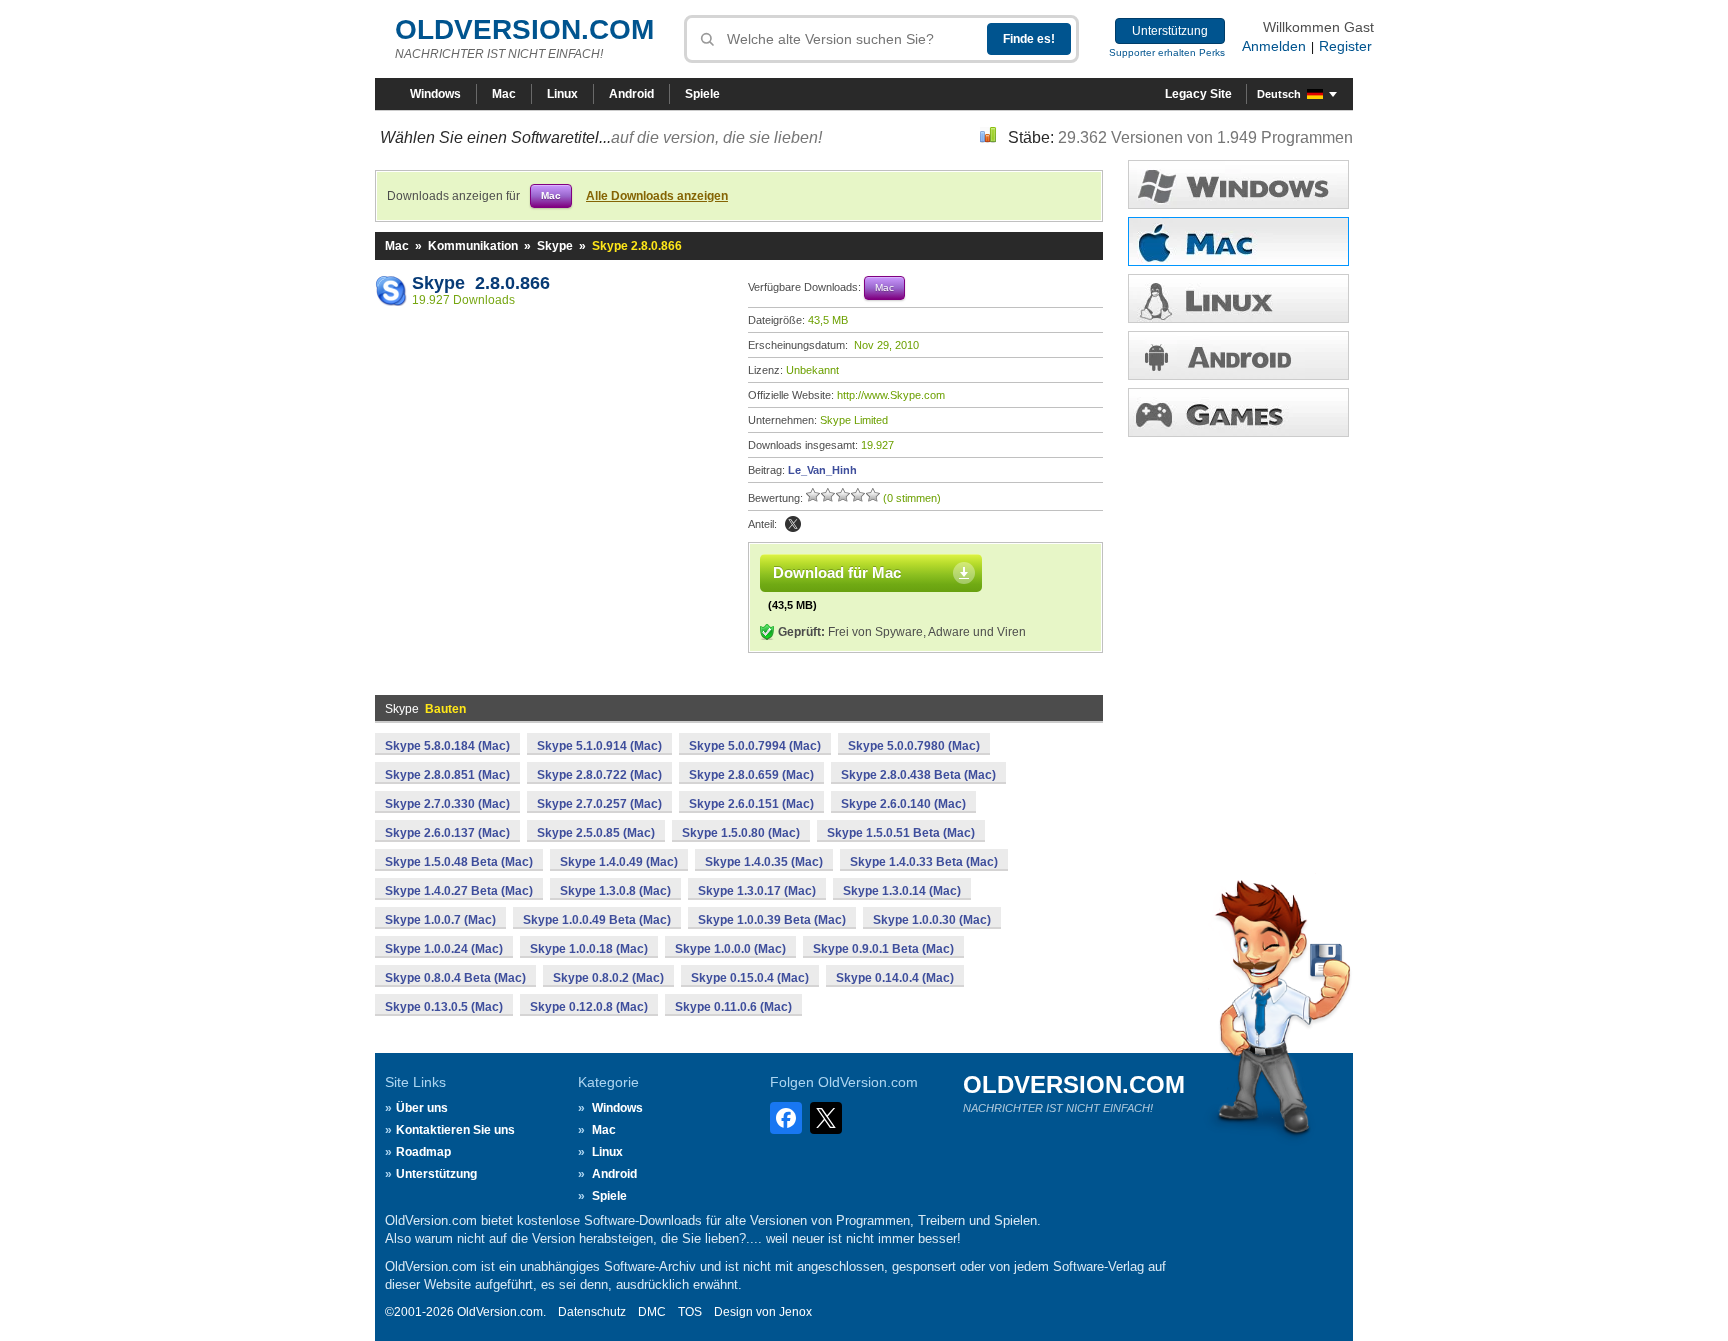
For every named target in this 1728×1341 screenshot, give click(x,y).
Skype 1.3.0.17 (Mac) (757, 891)
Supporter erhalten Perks (1167, 52)
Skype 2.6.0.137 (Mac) (447, 833)
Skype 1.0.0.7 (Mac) (440, 920)
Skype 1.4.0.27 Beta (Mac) (459, 891)
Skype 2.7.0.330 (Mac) (447, 804)
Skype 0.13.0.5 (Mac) (444, 1007)
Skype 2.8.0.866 (481, 283)
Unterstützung (1170, 31)
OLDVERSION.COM (524, 29)
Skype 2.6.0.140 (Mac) (903, 804)
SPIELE (1238, 412)
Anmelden (1274, 46)
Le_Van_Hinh (822, 470)
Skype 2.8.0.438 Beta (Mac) (918, 775)
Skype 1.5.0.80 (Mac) (741, 833)
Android (631, 94)
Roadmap (423, 1152)
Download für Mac (837, 572)
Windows (435, 94)
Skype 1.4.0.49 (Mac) (619, 862)
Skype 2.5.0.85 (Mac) (596, 833)
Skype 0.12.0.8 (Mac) (589, 1007)
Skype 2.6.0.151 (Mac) (751, 804)
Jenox (795, 1312)
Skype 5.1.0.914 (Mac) (599, 746)
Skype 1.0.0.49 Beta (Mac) (597, 920)
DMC (652, 1312)
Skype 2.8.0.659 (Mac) (751, 775)
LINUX (1238, 298)
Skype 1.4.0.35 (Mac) (764, 862)
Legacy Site (1198, 94)
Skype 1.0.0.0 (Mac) (730, 949)
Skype (555, 246)
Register (1345, 46)
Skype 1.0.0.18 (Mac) (589, 949)
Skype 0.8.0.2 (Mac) (608, 978)
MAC (1238, 241)
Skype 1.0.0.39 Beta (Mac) (772, 920)
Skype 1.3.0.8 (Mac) (615, 891)
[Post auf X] (793, 524)
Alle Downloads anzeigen (657, 196)
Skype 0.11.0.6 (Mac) (733, 1007)
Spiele (702, 94)
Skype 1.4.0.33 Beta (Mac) (924, 862)
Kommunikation (473, 246)
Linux (562, 94)
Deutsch (1279, 94)
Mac (504, 94)
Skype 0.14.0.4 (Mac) (895, 978)
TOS (690, 1312)
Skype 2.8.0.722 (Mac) (599, 775)
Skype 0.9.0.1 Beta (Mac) (883, 949)
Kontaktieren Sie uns (455, 1130)
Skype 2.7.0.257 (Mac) (599, 804)
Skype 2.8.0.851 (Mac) (447, 775)
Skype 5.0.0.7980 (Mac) (914, 746)
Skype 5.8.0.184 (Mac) (447, 746)
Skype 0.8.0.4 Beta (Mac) (455, 978)
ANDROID (1238, 355)
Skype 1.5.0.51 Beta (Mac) (901, 833)
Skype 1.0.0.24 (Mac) (444, 949)
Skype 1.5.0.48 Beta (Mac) (459, 862)
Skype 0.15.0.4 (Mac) (750, 978)
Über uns (422, 1108)
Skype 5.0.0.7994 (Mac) (755, 746)
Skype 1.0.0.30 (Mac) (932, 920)
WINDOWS (1238, 184)
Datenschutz (592, 1312)
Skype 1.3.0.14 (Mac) (902, 891)
